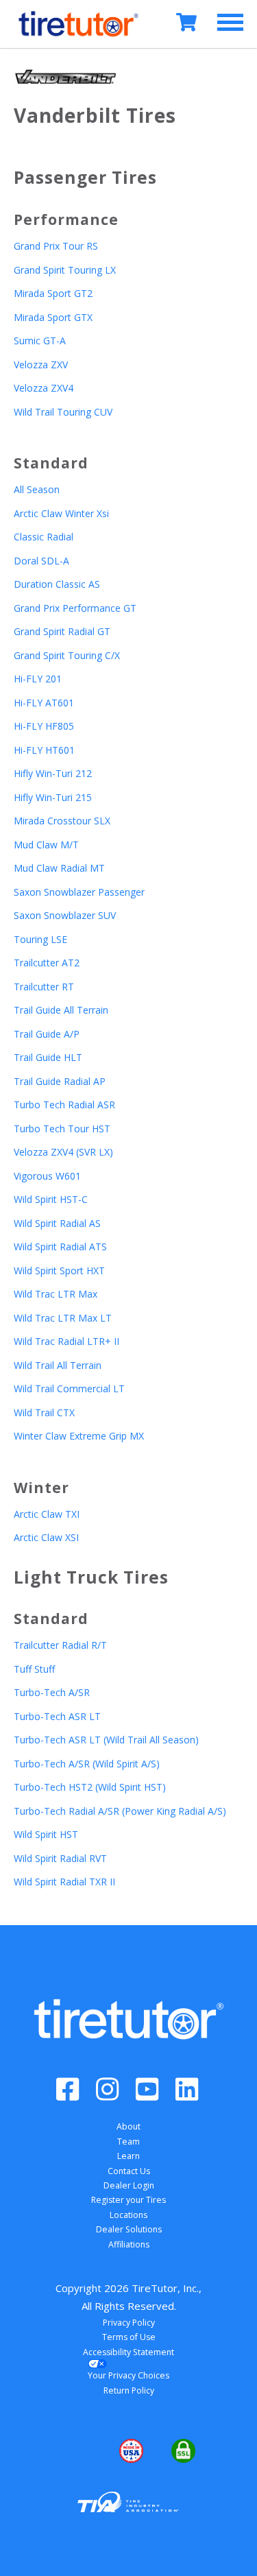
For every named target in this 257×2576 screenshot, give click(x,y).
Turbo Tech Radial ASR (64, 1105)
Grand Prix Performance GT (75, 608)
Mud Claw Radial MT (59, 868)
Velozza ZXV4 (44, 388)
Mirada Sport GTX (53, 317)
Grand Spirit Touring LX (65, 270)
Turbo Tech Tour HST (62, 1129)
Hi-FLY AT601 (44, 703)
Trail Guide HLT (48, 1057)
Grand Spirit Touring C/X (67, 655)
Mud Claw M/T (46, 845)
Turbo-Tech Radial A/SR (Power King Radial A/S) (120, 1811)
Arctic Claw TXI (47, 1514)
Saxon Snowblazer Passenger (79, 892)
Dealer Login (129, 2185)
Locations (128, 2215)
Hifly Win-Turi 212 (53, 773)
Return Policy (129, 2390)
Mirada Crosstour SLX (62, 821)
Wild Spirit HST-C (51, 1199)
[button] (76, 2451)
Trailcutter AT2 (47, 963)
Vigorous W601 (47, 1176)
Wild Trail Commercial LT (69, 1388)
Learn (128, 2156)
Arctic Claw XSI (46, 1537)
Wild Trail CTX (44, 1412)
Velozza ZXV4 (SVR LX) (63, 1152)
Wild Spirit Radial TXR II (64, 1882)
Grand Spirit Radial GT (62, 631)
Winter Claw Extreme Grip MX (79, 1436)
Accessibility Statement (128, 2352)
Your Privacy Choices (128, 2375)
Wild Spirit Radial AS (57, 1223)
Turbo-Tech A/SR (52, 1692)
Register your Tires (128, 2200)
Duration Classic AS (57, 584)
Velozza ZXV (41, 365)
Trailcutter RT (44, 987)
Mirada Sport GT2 (53, 293)
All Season (37, 489)
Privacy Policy (129, 2323)
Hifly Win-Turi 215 (53, 797)
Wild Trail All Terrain (58, 1365)
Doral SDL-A (41, 561)
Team (128, 2142)
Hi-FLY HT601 (44, 750)
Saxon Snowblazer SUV (65, 915)
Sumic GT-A (40, 341)
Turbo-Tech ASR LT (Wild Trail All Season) (106, 1740)
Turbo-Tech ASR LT (57, 1716)
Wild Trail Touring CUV (63, 412)
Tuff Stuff (34, 1669)
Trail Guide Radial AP (60, 1081)
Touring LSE (40, 939)
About (128, 2126)
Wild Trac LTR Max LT (63, 1318)
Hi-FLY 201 (38, 679)
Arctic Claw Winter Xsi (61, 513)
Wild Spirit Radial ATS (60, 1247)
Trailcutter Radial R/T (60, 1645)
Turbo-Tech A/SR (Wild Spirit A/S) (87, 1764)
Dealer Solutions (129, 2229)
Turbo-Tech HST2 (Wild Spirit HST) (90, 1787)
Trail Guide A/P (47, 1034)
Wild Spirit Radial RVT (60, 1858)
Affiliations (129, 2244)
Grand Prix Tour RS (56, 246)
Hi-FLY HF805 (44, 726)
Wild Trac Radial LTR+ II (66, 1341)
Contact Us (129, 2171)
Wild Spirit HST (46, 1834)
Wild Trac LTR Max (56, 1294)
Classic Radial (44, 537)
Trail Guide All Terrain (61, 1010)
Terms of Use (129, 2337)
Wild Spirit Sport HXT (59, 1271)
